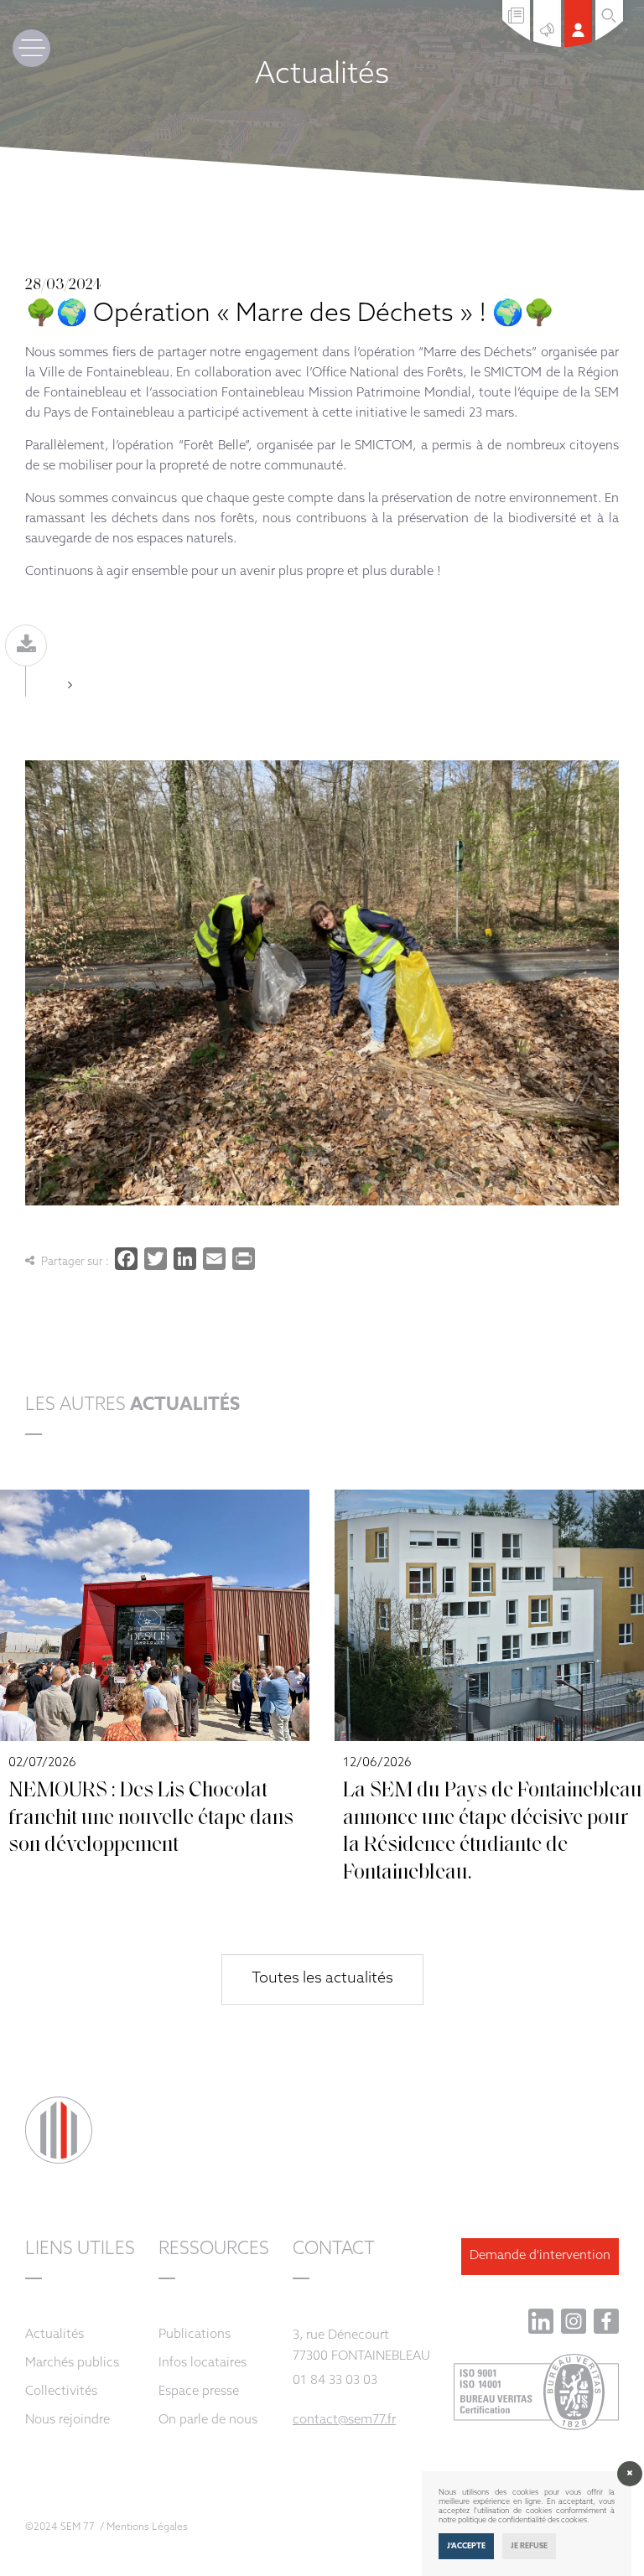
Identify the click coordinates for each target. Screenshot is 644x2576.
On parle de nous (208, 2421)
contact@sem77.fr (344, 2421)
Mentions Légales (147, 2527)
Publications (195, 2335)
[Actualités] (549, 44)
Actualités (55, 2335)
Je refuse (529, 2546)
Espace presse (199, 2392)
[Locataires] (580, 44)
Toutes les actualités (322, 1979)
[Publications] (518, 37)
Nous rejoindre (68, 2421)
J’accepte (466, 2546)
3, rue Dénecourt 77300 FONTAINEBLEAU (361, 2346)
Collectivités (61, 2392)
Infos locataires (203, 2363)
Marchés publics (72, 2363)
